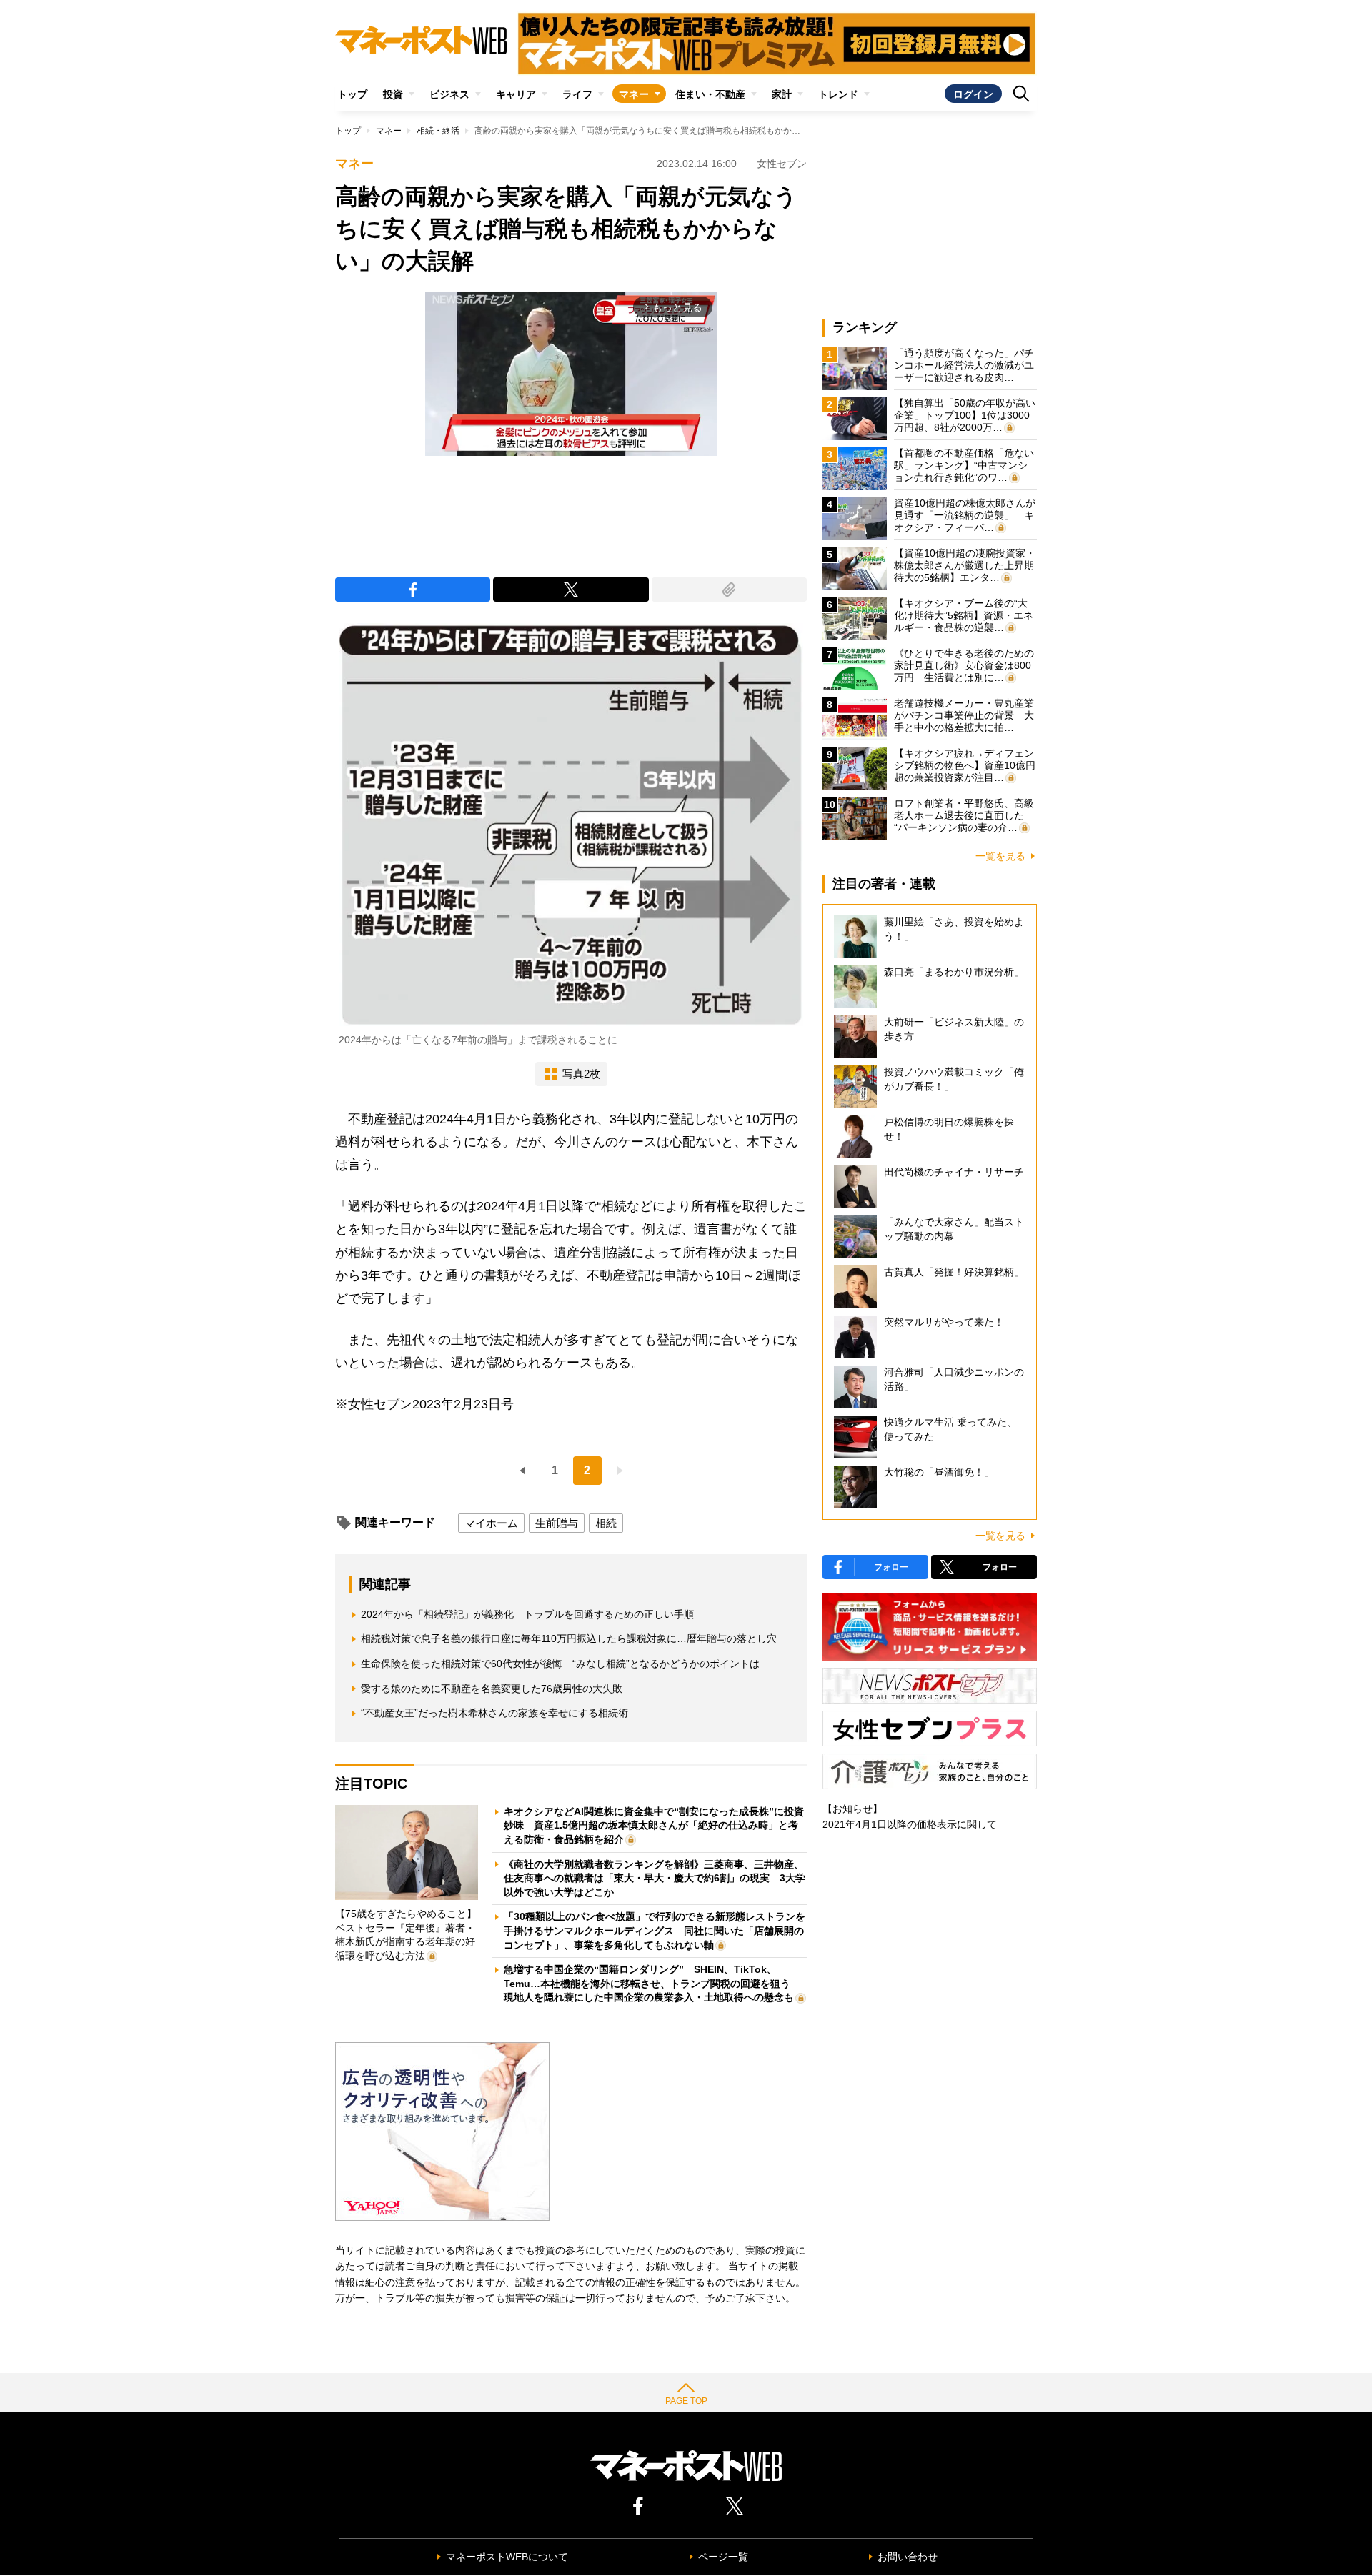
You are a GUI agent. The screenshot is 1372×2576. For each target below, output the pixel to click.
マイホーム (491, 1523)
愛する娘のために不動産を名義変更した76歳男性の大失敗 (492, 1689)
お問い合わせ (908, 2557)
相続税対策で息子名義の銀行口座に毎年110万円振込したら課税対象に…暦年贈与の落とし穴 (569, 1638)
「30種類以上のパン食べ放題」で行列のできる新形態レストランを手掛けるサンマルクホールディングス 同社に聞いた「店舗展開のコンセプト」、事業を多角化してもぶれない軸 (655, 1930)
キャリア (516, 94)
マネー (634, 94)
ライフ (577, 94)
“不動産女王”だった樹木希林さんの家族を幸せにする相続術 (494, 1713)
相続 (606, 1523)
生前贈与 (557, 1523)
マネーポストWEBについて (507, 2557)
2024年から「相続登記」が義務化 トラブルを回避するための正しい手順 (527, 1614)
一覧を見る (1000, 856)
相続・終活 (438, 131)
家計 (782, 94)
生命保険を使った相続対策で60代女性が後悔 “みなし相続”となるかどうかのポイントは (560, 1664)
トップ (352, 94)
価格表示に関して (957, 1824)
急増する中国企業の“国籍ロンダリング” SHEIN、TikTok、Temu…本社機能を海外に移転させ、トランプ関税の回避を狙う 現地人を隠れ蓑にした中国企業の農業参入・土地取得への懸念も (652, 1983)
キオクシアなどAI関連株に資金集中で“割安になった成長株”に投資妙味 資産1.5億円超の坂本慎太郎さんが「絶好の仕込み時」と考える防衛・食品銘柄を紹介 (654, 1825)
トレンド (838, 94)
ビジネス (449, 94)
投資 (393, 94)
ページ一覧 (723, 2557)
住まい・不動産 (710, 94)
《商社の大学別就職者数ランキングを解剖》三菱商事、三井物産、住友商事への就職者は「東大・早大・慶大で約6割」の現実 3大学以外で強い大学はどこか (655, 1878)
